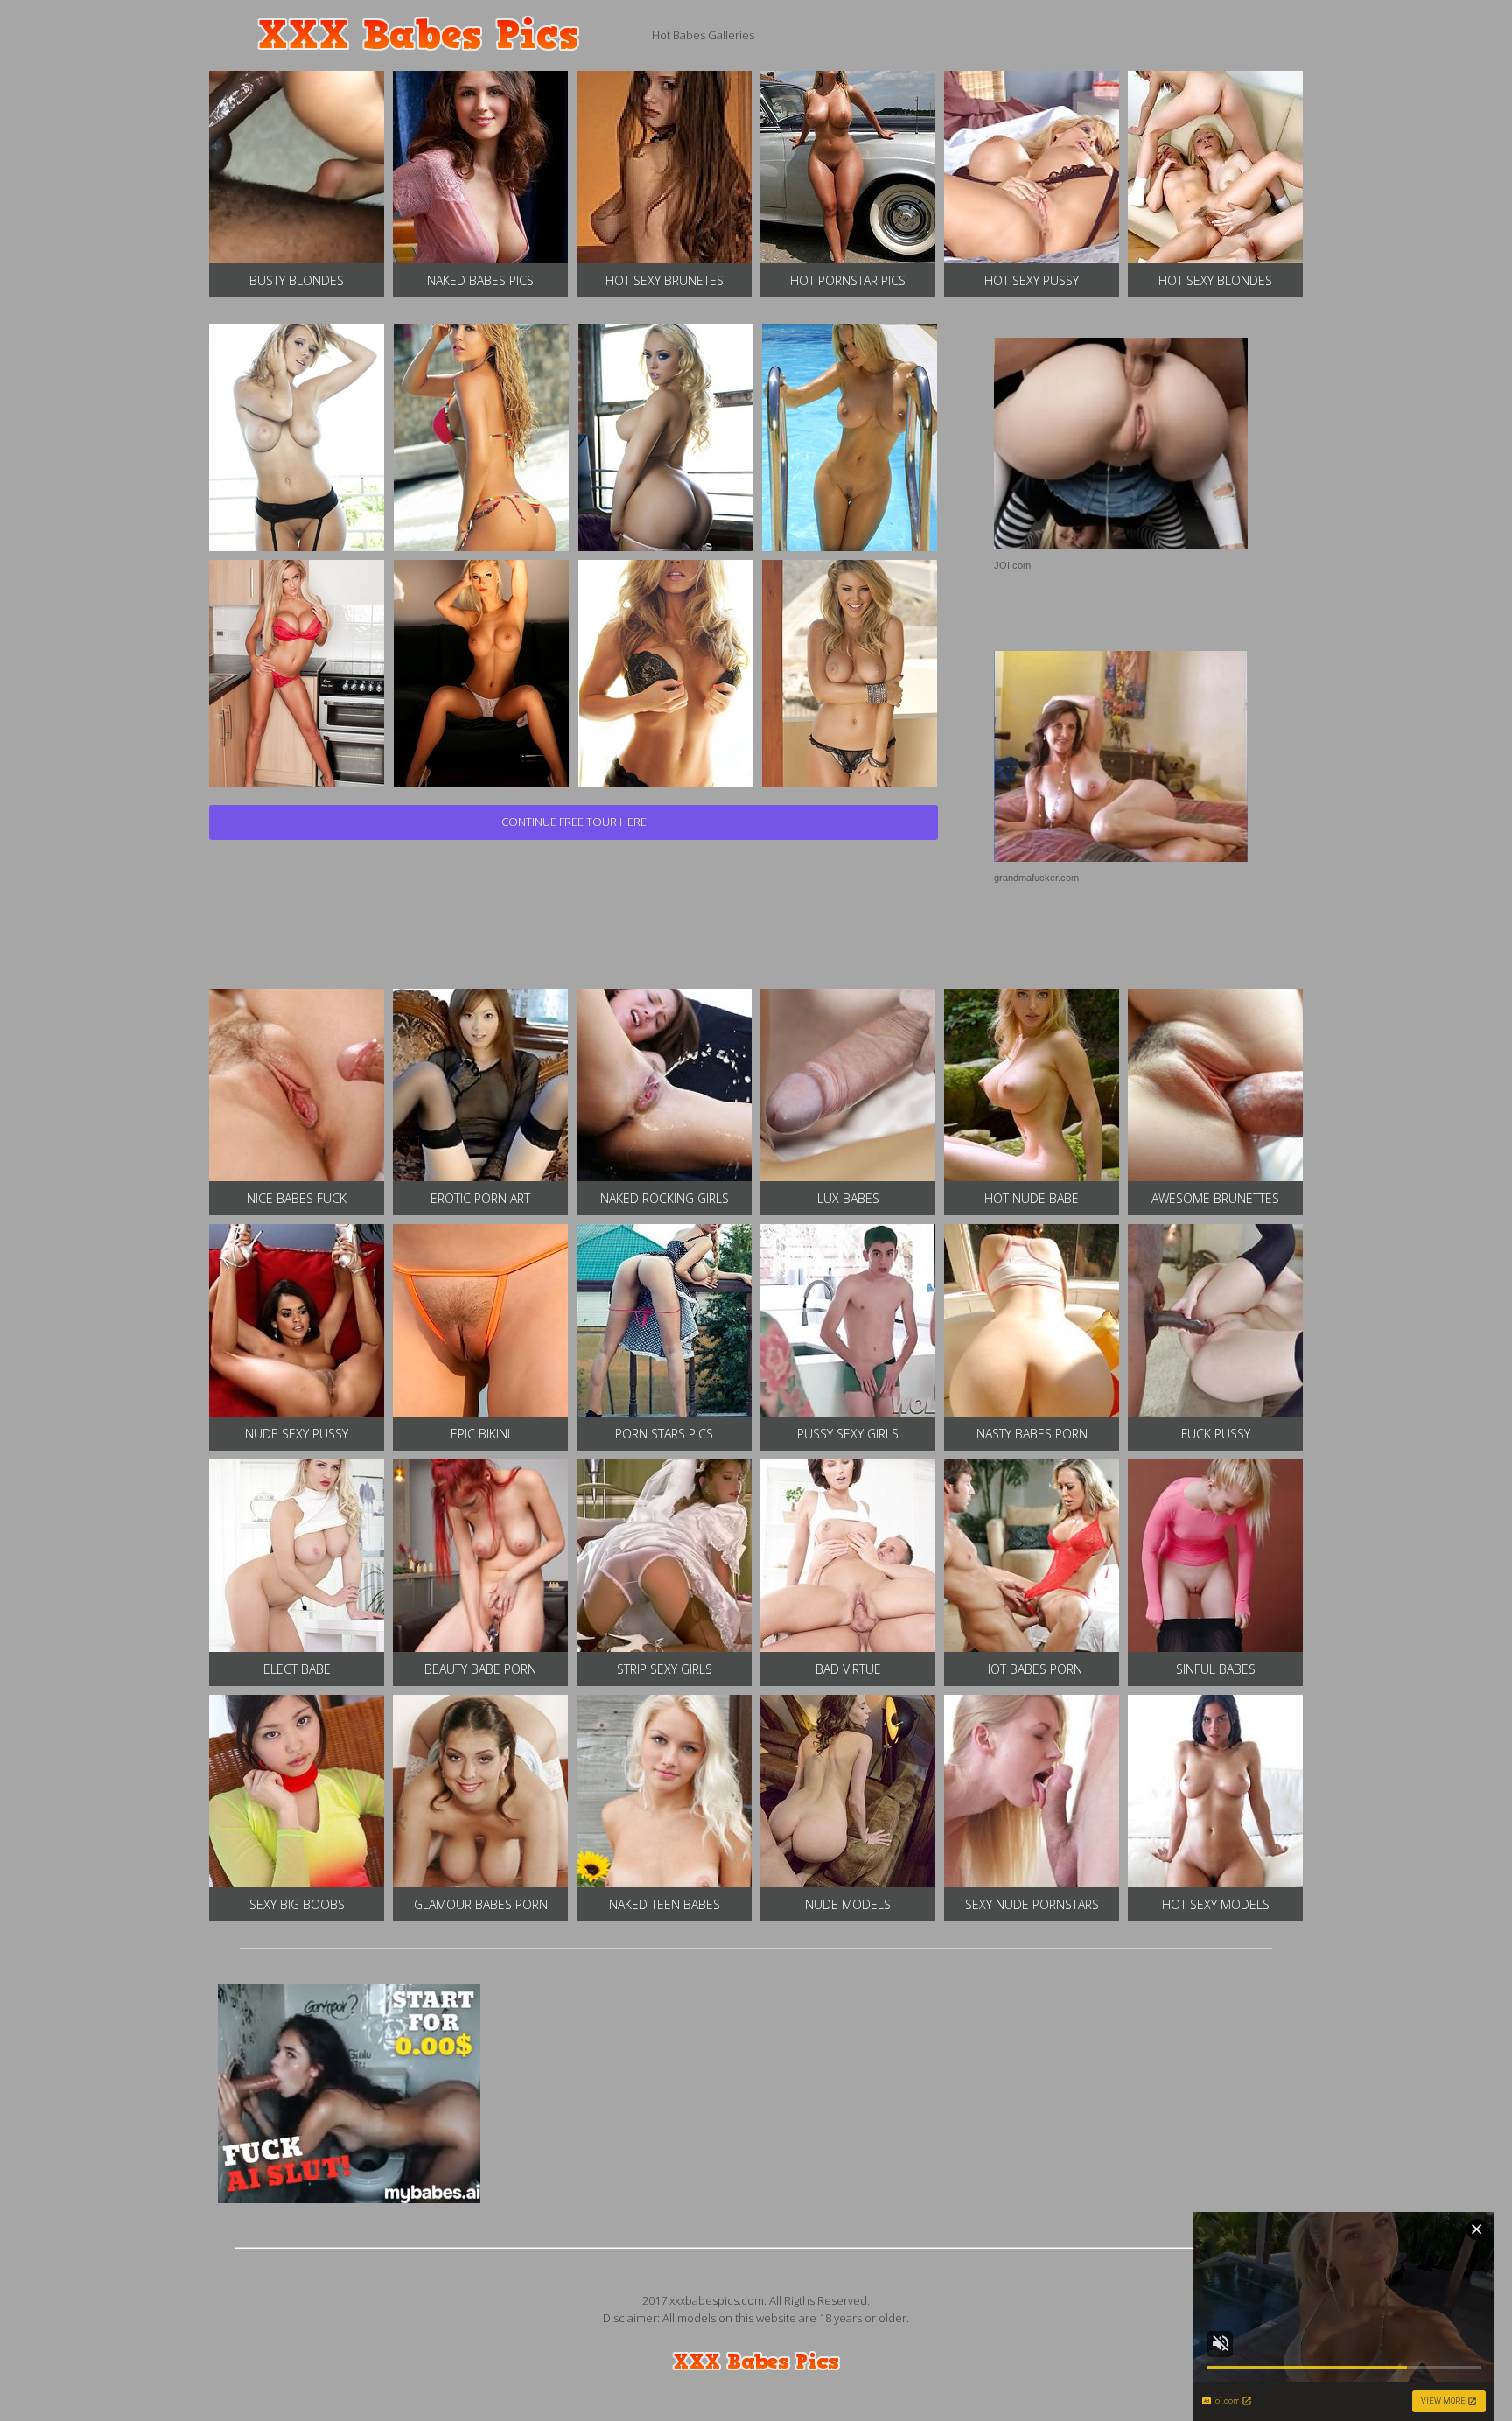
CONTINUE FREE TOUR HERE (574, 822)
